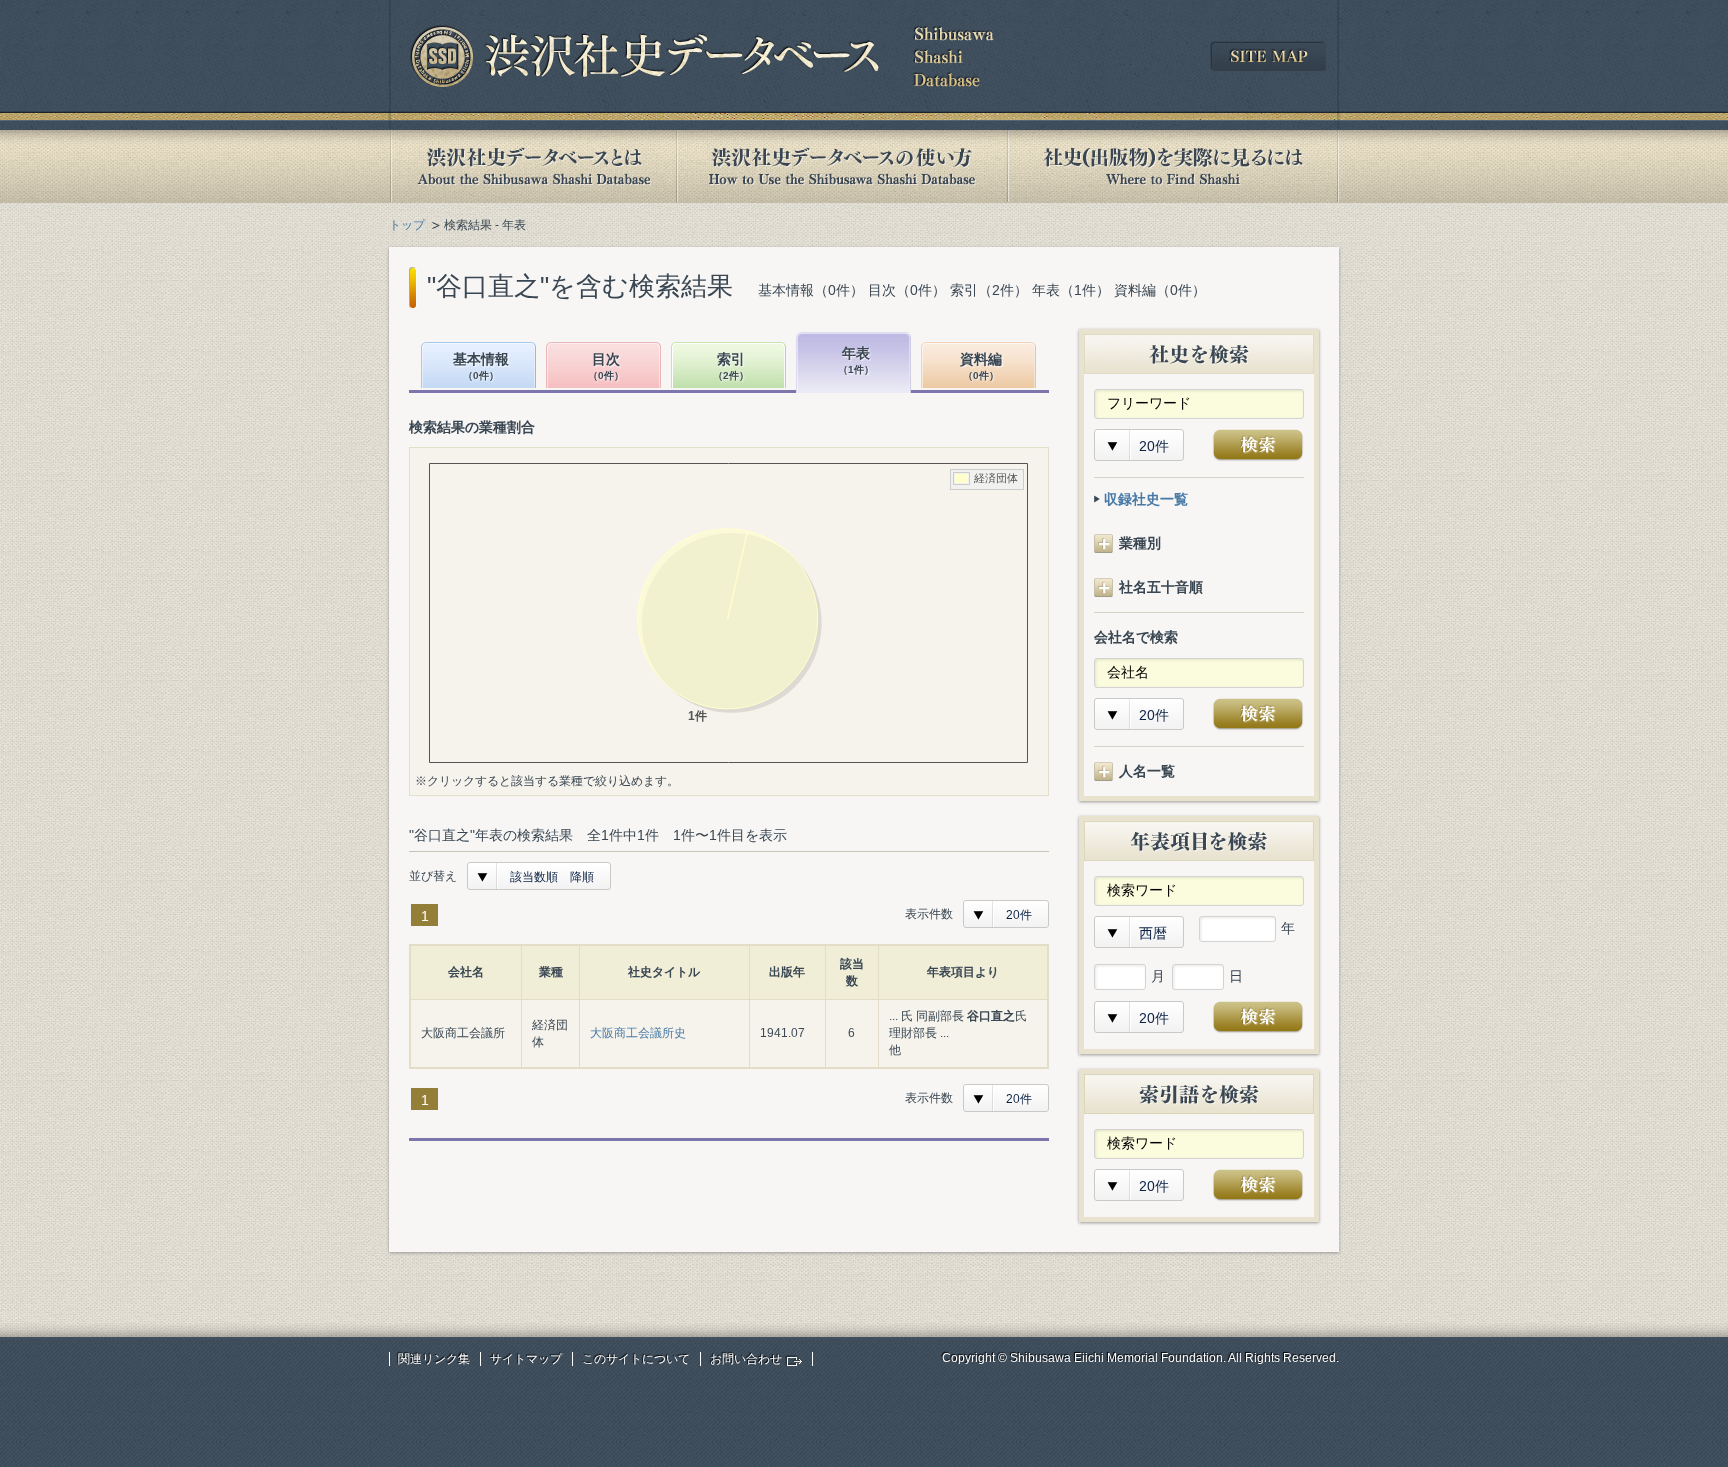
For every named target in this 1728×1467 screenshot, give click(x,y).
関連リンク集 (434, 1359)
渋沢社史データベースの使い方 (842, 166)
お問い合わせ (746, 1359)
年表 (856, 360)
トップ (407, 225)
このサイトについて (636, 1359)
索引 (731, 366)
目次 (606, 366)
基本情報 (481, 366)
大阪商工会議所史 (638, 1033)
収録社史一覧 (1146, 499)
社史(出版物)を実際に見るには (1173, 166)
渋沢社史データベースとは (532, 166)
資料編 (981, 366)
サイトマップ (526, 1359)
